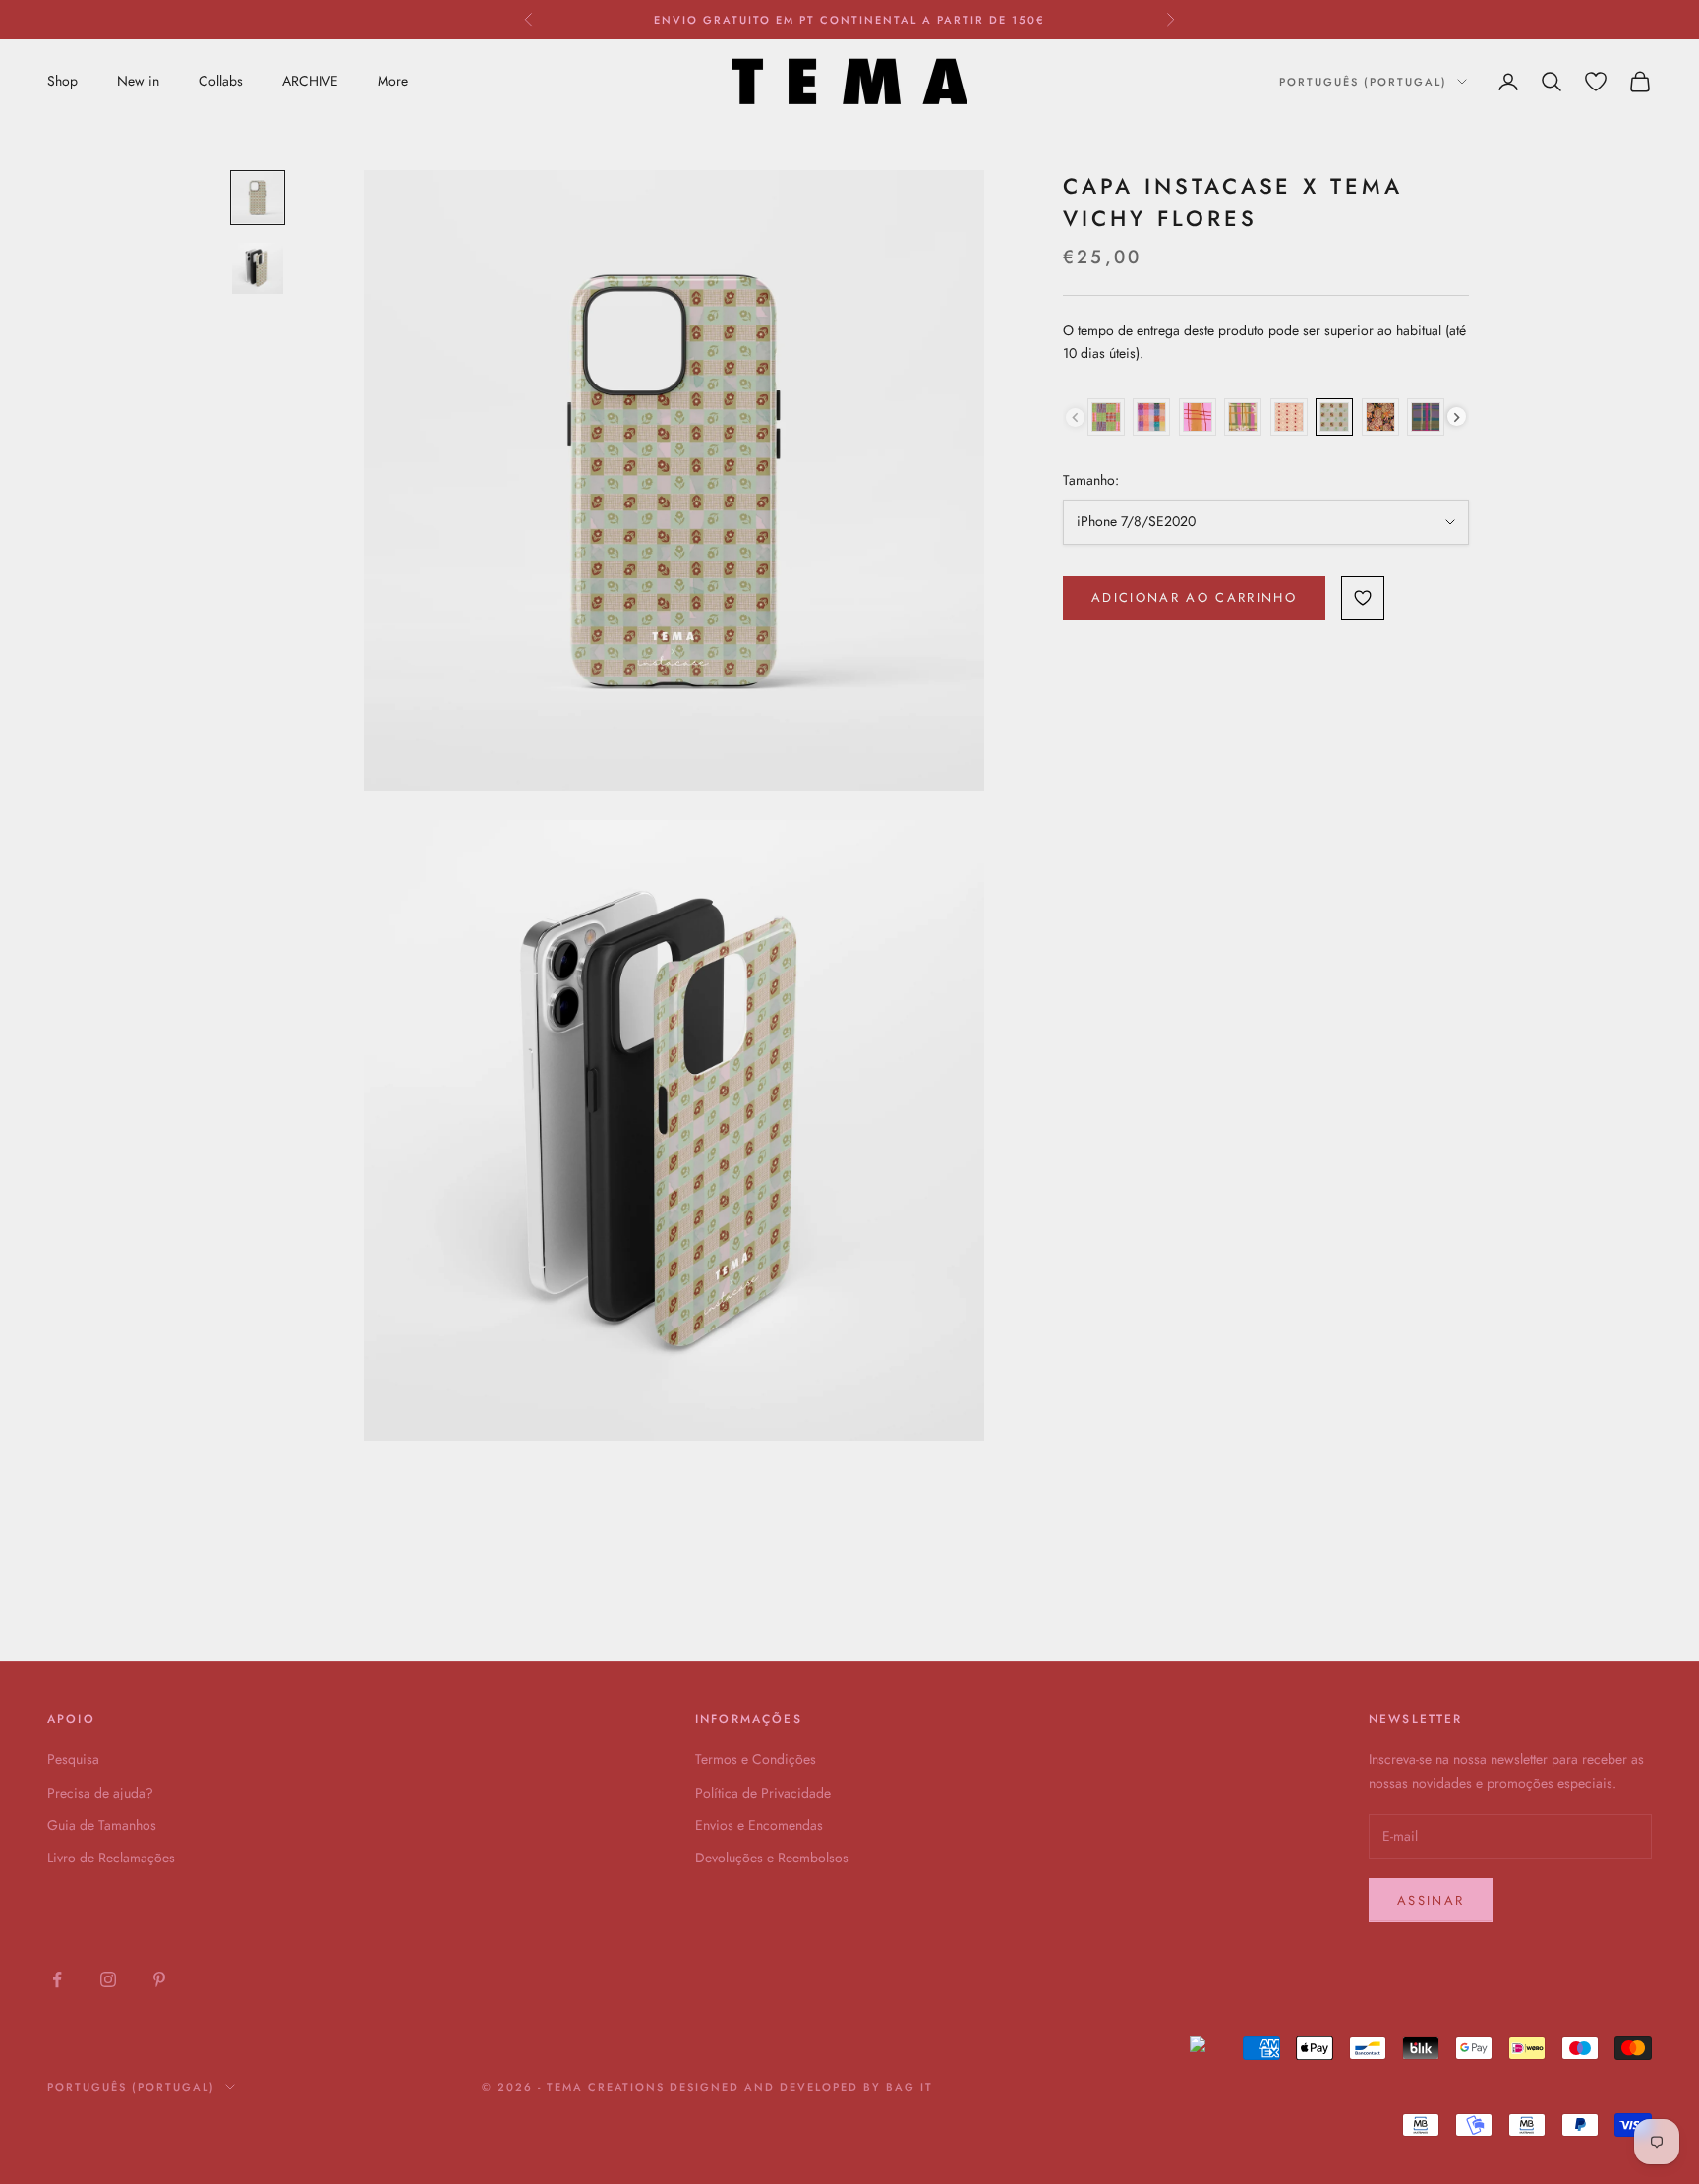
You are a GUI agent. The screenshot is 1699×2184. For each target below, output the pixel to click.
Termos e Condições (756, 1759)
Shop (62, 81)
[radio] (1106, 417)
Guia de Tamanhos (102, 1825)
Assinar (1431, 1900)
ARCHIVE (310, 81)
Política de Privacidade (763, 1793)
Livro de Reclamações (111, 1858)
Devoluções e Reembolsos (772, 1858)
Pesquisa (73, 1759)
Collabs (221, 81)
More (393, 81)
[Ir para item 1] (258, 198)
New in (138, 81)
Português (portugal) (1363, 82)
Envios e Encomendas (759, 1825)
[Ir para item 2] (258, 268)
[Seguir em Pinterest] (159, 1979)
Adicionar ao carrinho (1194, 597)
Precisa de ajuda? (100, 1793)
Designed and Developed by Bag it (801, 2087)
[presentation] (1457, 417)
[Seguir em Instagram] (108, 1979)
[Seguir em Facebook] (57, 1979)
